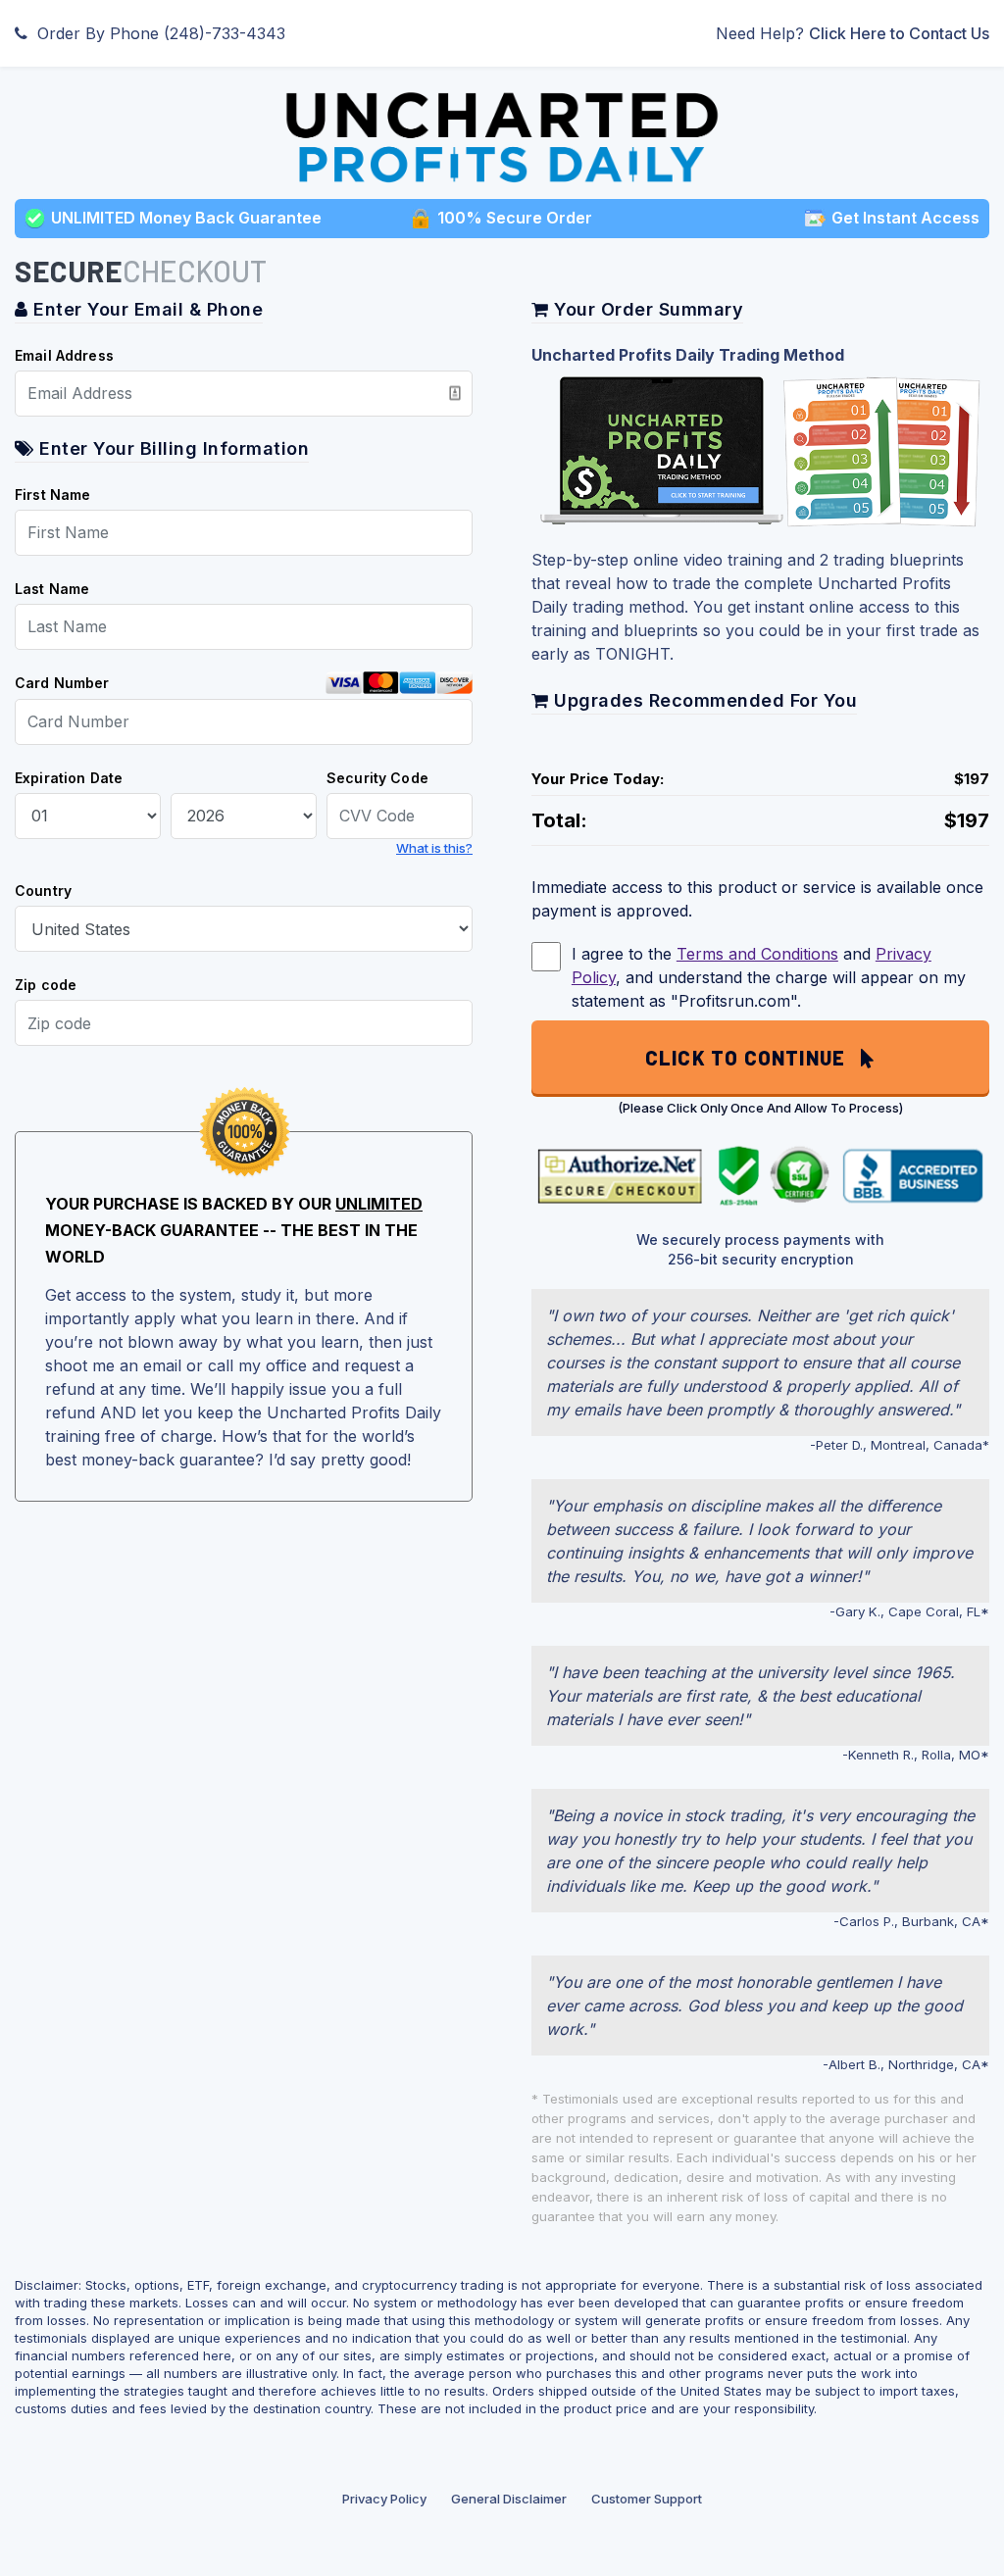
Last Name (52, 589)
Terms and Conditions (757, 954)
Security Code (377, 778)
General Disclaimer (509, 2499)
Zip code (46, 985)
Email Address (64, 355)
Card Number (62, 683)
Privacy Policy (384, 2499)
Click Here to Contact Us (899, 33)
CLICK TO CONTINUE (753, 1058)
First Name (53, 495)
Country (43, 891)
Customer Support (647, 2499)
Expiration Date (69, 778)
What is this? (434, 848)
